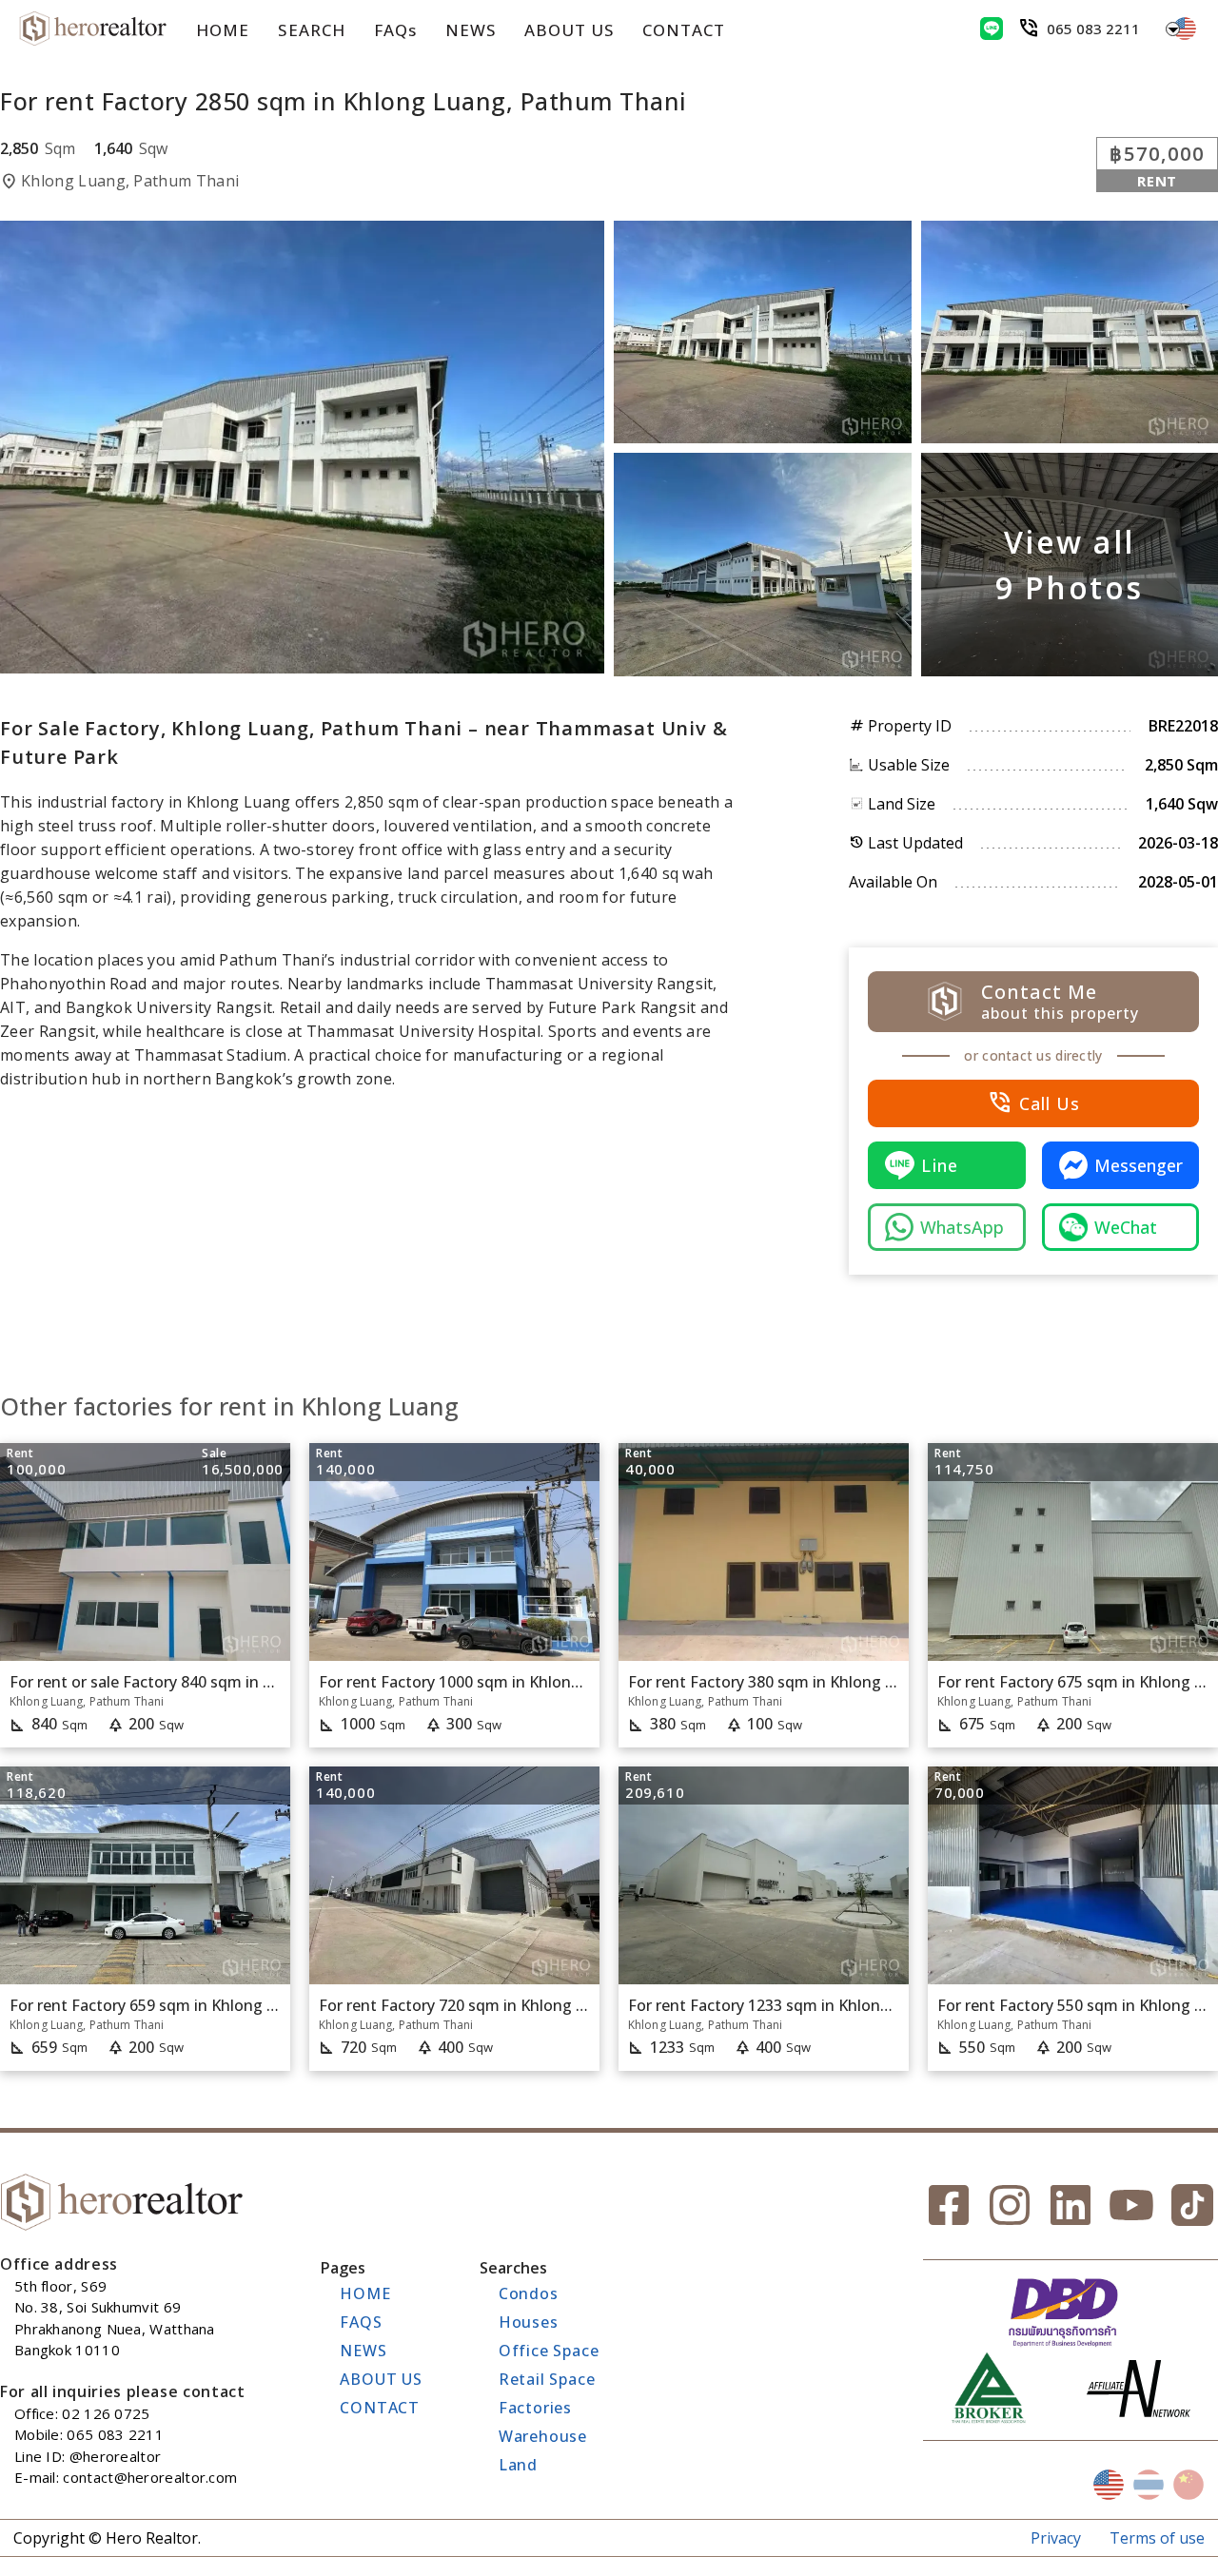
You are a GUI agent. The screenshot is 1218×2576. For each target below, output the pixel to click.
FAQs (395, 30)
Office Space (549, 2351)
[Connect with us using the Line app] (992, 29)
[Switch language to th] (1149, 2485)
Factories (535, 2408)
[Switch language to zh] (1189, 2485)
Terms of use (1157, 2538)
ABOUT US (569, 30)
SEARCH (311, 30)
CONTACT (684, 30)
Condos (529, 2293)
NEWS (471, 30)
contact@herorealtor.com (150, 2477)
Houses (529, 2322)
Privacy (1056, 2538)
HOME (223, 30)
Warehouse (543, 2436)
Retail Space (547, 2379)
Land (518, 2465)
